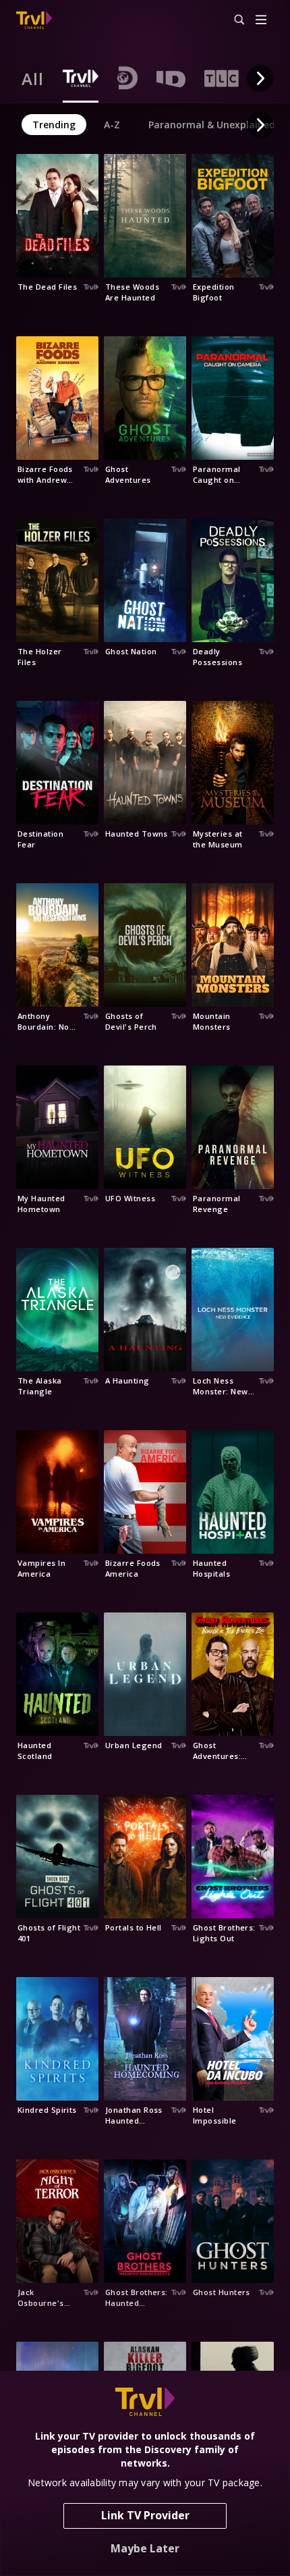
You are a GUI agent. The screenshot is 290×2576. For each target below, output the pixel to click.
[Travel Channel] (34, 20)
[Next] (260, 78)
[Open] (261, 21)
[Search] (233, 20)
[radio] (33, 78)
